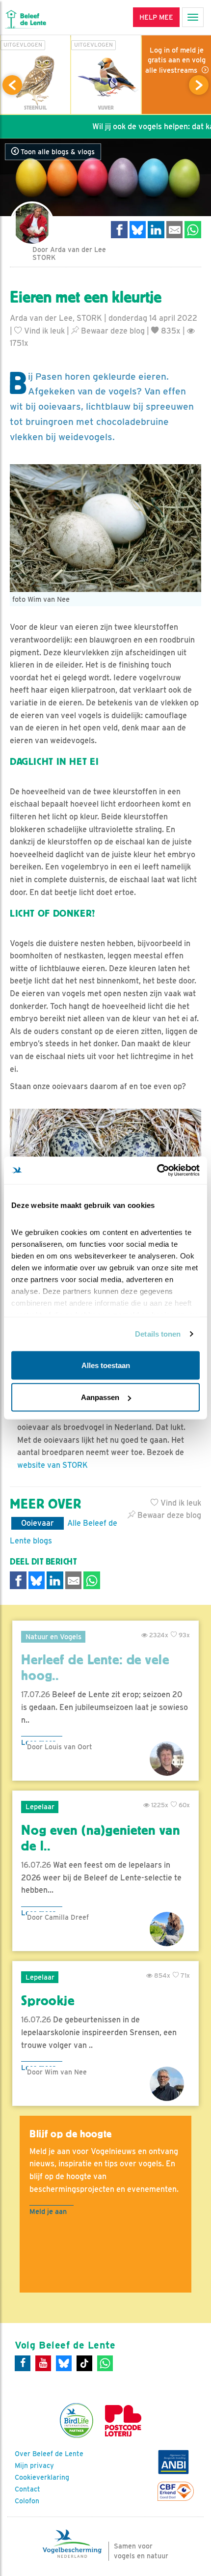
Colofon (27, 2501)
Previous (12, 85)
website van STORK (53, 1465)
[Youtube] (43, 2363)
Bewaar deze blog (112, 331)
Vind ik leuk (43, 331)
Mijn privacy (34, 2465)
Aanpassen (100, 1397)
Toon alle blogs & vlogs (57, 152)
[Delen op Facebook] (119, 230)
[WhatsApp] (105, 2363)
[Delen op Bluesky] (138, 230)
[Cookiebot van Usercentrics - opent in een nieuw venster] (157, 1171)
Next (199, 85)
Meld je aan (48, 2211)
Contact (27, 2489)
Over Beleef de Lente (49, 2454)
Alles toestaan (106, 1365)
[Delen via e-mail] (175, 230)
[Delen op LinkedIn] (156, 230)
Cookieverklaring (42, 2477)
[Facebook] (23, 2363)
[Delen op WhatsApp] (193, 230)
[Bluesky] (64, 2363)
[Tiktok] (84, 2363)
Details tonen (158, 1334)
